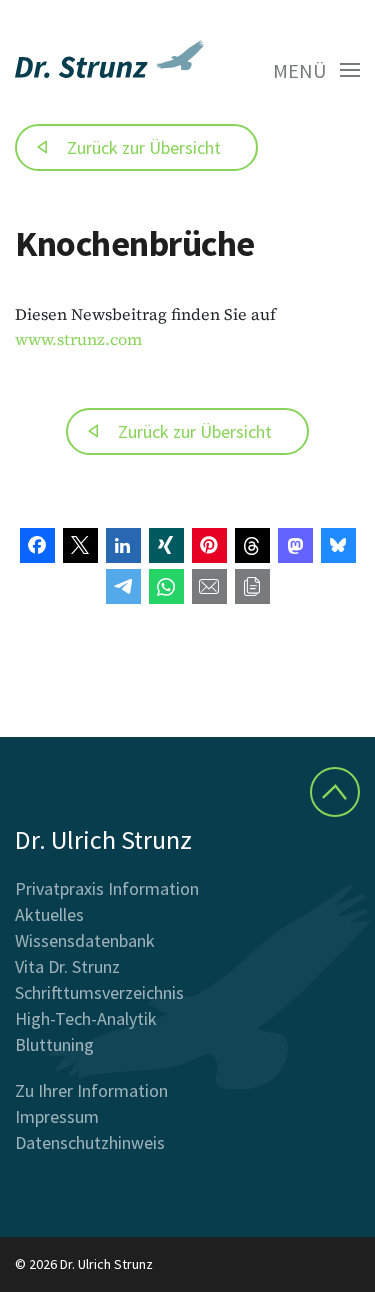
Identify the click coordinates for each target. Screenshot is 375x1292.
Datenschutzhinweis (90, 1142)
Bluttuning (54, 1044)
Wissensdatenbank (85, 940)
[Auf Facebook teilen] (37, 545)
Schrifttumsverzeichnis (99, 992)
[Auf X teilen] (80, 545)
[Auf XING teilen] (166, 545)
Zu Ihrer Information (91, 1090)
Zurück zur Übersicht (144, 147)
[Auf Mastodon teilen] (295, 545)
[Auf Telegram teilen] (123, 586)
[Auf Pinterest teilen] (209, 545)
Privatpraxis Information (107, 888)
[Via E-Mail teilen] (209, 586)
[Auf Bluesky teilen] (338, 545)
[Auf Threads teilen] (252, 545)
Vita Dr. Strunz (67, 966)
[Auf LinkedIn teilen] (123, 545)
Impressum (57, 1116)
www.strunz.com (78, 339)
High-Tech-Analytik (86, 1018)
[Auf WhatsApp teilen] (166, 586)
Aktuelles (49, 914)
